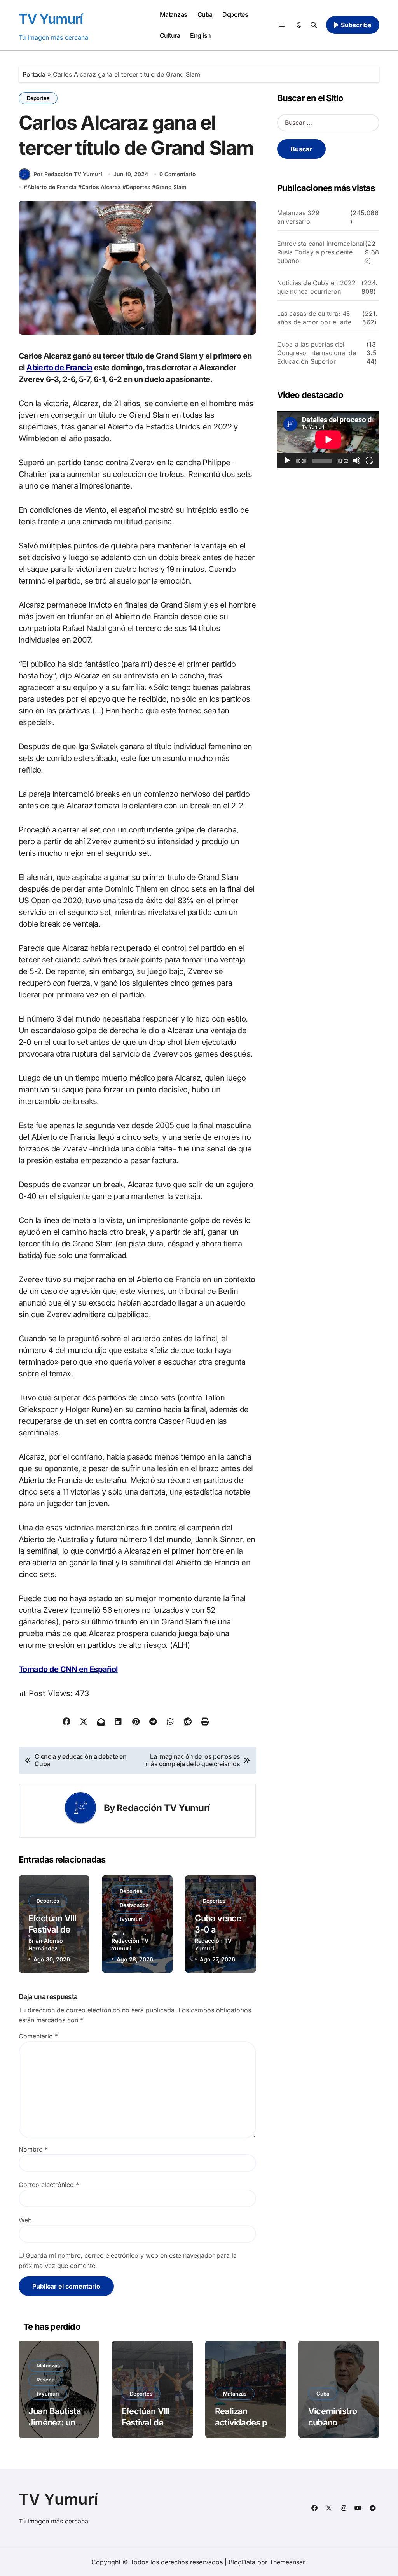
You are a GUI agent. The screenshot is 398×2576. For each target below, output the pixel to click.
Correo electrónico (49, 2185)
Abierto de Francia (52, 187)
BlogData (242, 2562)
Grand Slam (171, 187)
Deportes (235, 14)
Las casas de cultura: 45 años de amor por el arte (314, 318)
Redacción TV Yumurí (163, 1808)
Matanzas (174, 14)
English (201, 35)
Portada (34, 74)
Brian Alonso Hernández (46, 1944)
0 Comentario (178, 174)
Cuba (205, 14)
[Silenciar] (357, 461)
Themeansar (287, 2562)
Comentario (38, 2036)
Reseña (45, 2380)
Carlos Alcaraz (101, 187)
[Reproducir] (287, 461)
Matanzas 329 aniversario (298, 217)
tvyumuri (131, 1919)
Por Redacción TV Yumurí (68, 174)
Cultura (170, 35)
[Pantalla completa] (369, 461)
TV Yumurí (51, 19)
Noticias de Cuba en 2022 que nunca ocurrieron (317, 287)
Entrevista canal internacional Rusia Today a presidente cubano (321, 252)
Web (25, 2220)
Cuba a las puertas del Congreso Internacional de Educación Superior (317, 353)
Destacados (134, 1905)
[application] (328, 440)
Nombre (33, 2149)
